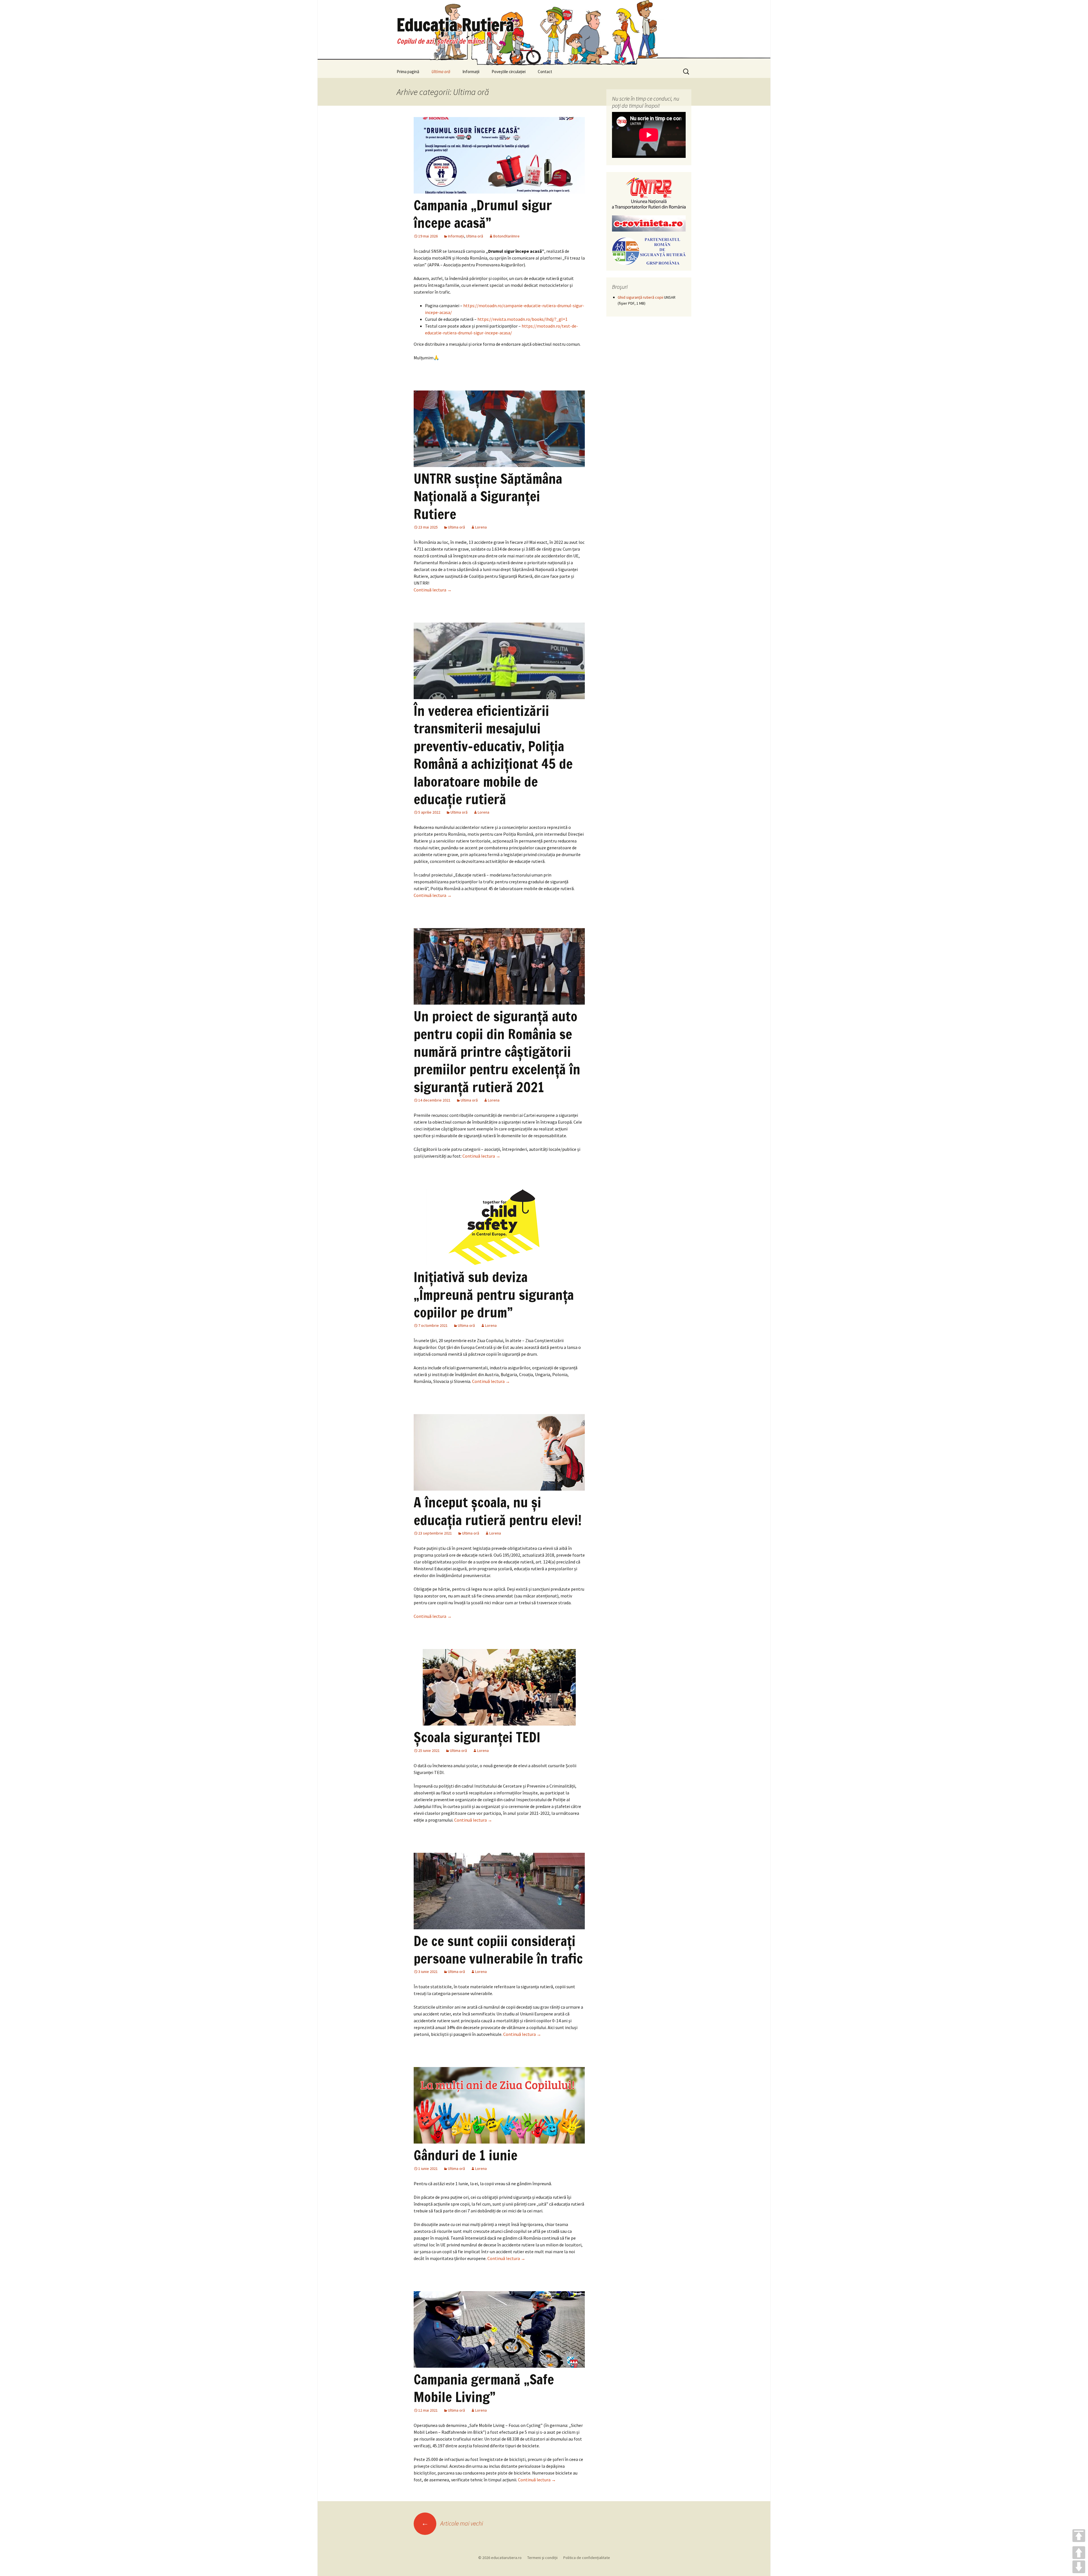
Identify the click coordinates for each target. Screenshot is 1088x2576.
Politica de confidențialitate (587, 2558)
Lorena (481, 527)
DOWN (1079, 2567)
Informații (471, 72)
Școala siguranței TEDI (477, 1737)
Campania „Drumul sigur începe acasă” (483, 214)
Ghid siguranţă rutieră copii (640, 297)
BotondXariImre (506, 236)
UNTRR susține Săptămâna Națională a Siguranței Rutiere (488, 496)
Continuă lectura (433, 590)
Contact (545, 72)
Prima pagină (408, 72)
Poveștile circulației (509, 72)
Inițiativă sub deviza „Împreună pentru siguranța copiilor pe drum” (494, 1295)
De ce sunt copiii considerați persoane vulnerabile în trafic (498, 1950)
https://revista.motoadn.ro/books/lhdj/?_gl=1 (522, 319)
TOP (1079, 2536)
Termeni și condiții (542, 2558)
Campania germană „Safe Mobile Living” (484, 2388)
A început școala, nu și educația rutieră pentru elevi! (498, 1511)
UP (1079, 2553)
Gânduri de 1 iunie (466, 2155)
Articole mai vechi (452, 2523)
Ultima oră (441, 72)
